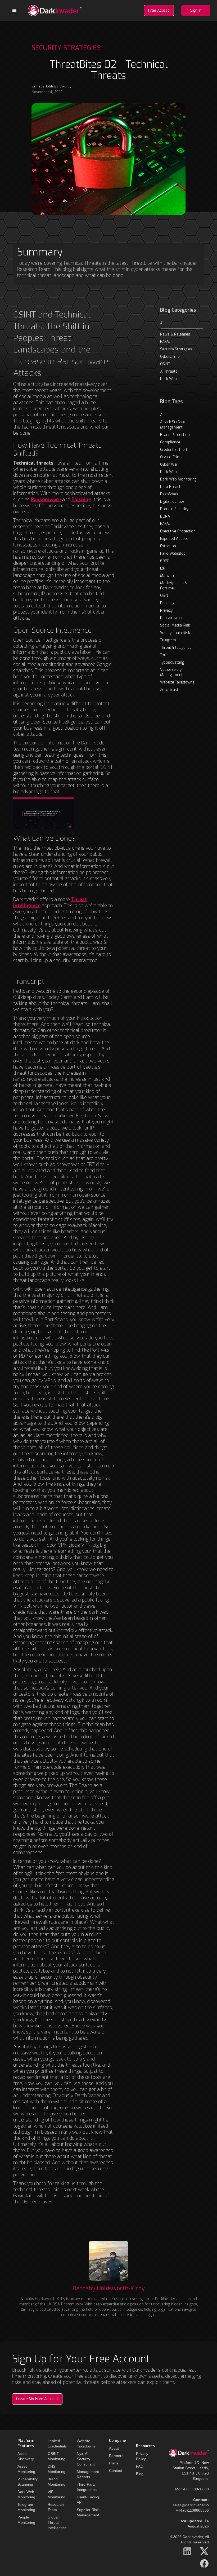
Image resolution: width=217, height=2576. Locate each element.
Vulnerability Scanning (28, 2482)
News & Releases (175, 334)
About (114, 2448)
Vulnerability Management (171, 672)
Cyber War (169, 464)
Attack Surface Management (173, 425)
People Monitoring (26, 2520)
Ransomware (172, 618)
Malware (168, 576)
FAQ (140, 2466)
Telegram (168, 640)
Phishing (167, 603)
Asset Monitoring (26, 2469)
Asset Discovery (26, 2456)
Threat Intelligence (176, 648)
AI (162, 415)
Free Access (159, 10)
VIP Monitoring (56, 2494)
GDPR (165, 561)
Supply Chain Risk (175, 633)
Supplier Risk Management (88, 2512)
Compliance (170, 442)
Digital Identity (172, 502)
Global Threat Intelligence (57, 2522)
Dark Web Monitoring (178, 479)
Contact (116, 2471)
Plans (114, 2463)
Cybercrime (170, 357)
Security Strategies (176, 349)
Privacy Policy (142, 2456)
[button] (15, 11)
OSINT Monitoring (56, 2456)
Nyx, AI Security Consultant (86, 2459)
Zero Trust (169, 690)
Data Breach (171, 487)
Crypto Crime (171, 457)
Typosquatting (172, 662)
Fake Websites (173, 553)
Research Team (56, 2507)
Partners (116, 2456)
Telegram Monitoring (26, 2507)
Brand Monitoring (56, 2482)
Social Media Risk (175, 625)
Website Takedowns (177, 682)
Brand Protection (175, 435)
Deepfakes (169, 494)
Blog (140, 2474)
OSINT (165, 364)
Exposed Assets (174, 539)
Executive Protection (178, 531)
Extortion (168, 546)
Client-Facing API (88, 2500)
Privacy (166, 610)
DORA (165, 516)
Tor (163, 655)
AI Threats (169, 371)
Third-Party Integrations (87, 2487)
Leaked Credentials (57, 2443)
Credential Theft (174, 450)
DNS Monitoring (56, 2469)
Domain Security (174, 509)
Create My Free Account (37, 2399)
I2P (163, 568)
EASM (165, 342)
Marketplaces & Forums (174, 586)
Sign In (196, 10)
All (162, 323)
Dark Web (168, 379)
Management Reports (88, 2474)
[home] (55, 11)
